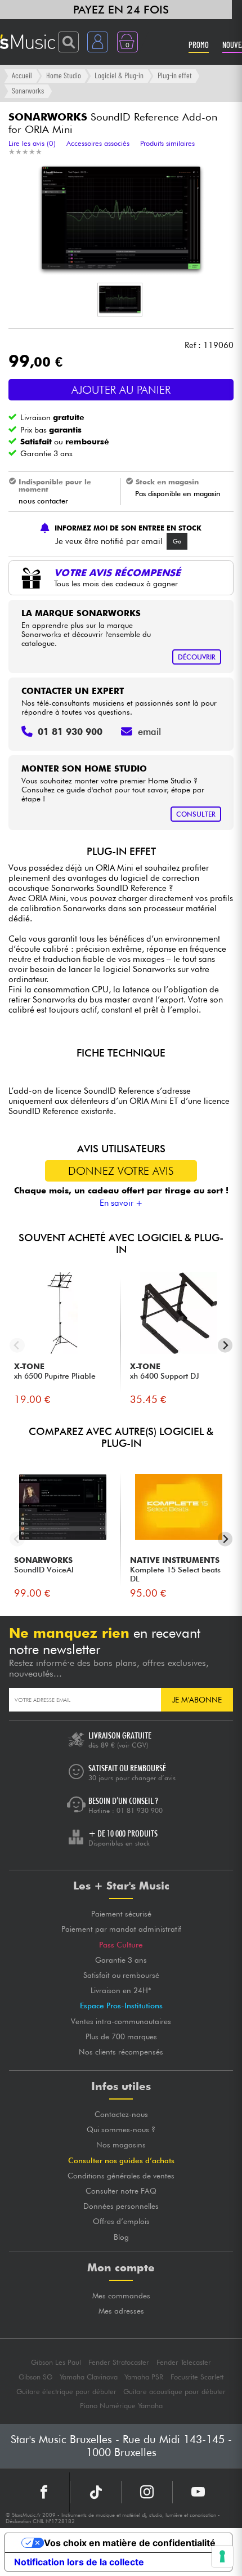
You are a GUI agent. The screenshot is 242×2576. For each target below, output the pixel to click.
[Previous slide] (17, 1345)
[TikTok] (96, 2492)
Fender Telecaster (184, 2362)
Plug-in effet (175, 75)
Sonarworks (28, 90)
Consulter (196, 814)
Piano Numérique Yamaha (121, 2406)
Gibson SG (35, 2377)
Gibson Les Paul (56, 2362)
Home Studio (64, 75)
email (149, 732)
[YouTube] (198, 2492)
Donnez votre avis (121, 1171)
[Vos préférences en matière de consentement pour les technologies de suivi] (222, 2556)
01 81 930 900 (140, 1810)
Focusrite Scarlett (197, 2377)
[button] (120, 300)
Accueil (22, 75)
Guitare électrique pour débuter (66, 2392)
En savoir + (121, 1203)
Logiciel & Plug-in (119, 75)
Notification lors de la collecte (79, 2562)
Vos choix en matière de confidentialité (130, 2543)
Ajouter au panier (121, 390)
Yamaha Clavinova (89, 2377)
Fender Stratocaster (119, 2362)
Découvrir (197, 657)
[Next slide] (225, 1345)
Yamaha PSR (144, 2377)
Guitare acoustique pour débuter (174, 2392)
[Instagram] (147, 2492)
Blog (121, 2237)
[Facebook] (44, 2492)
